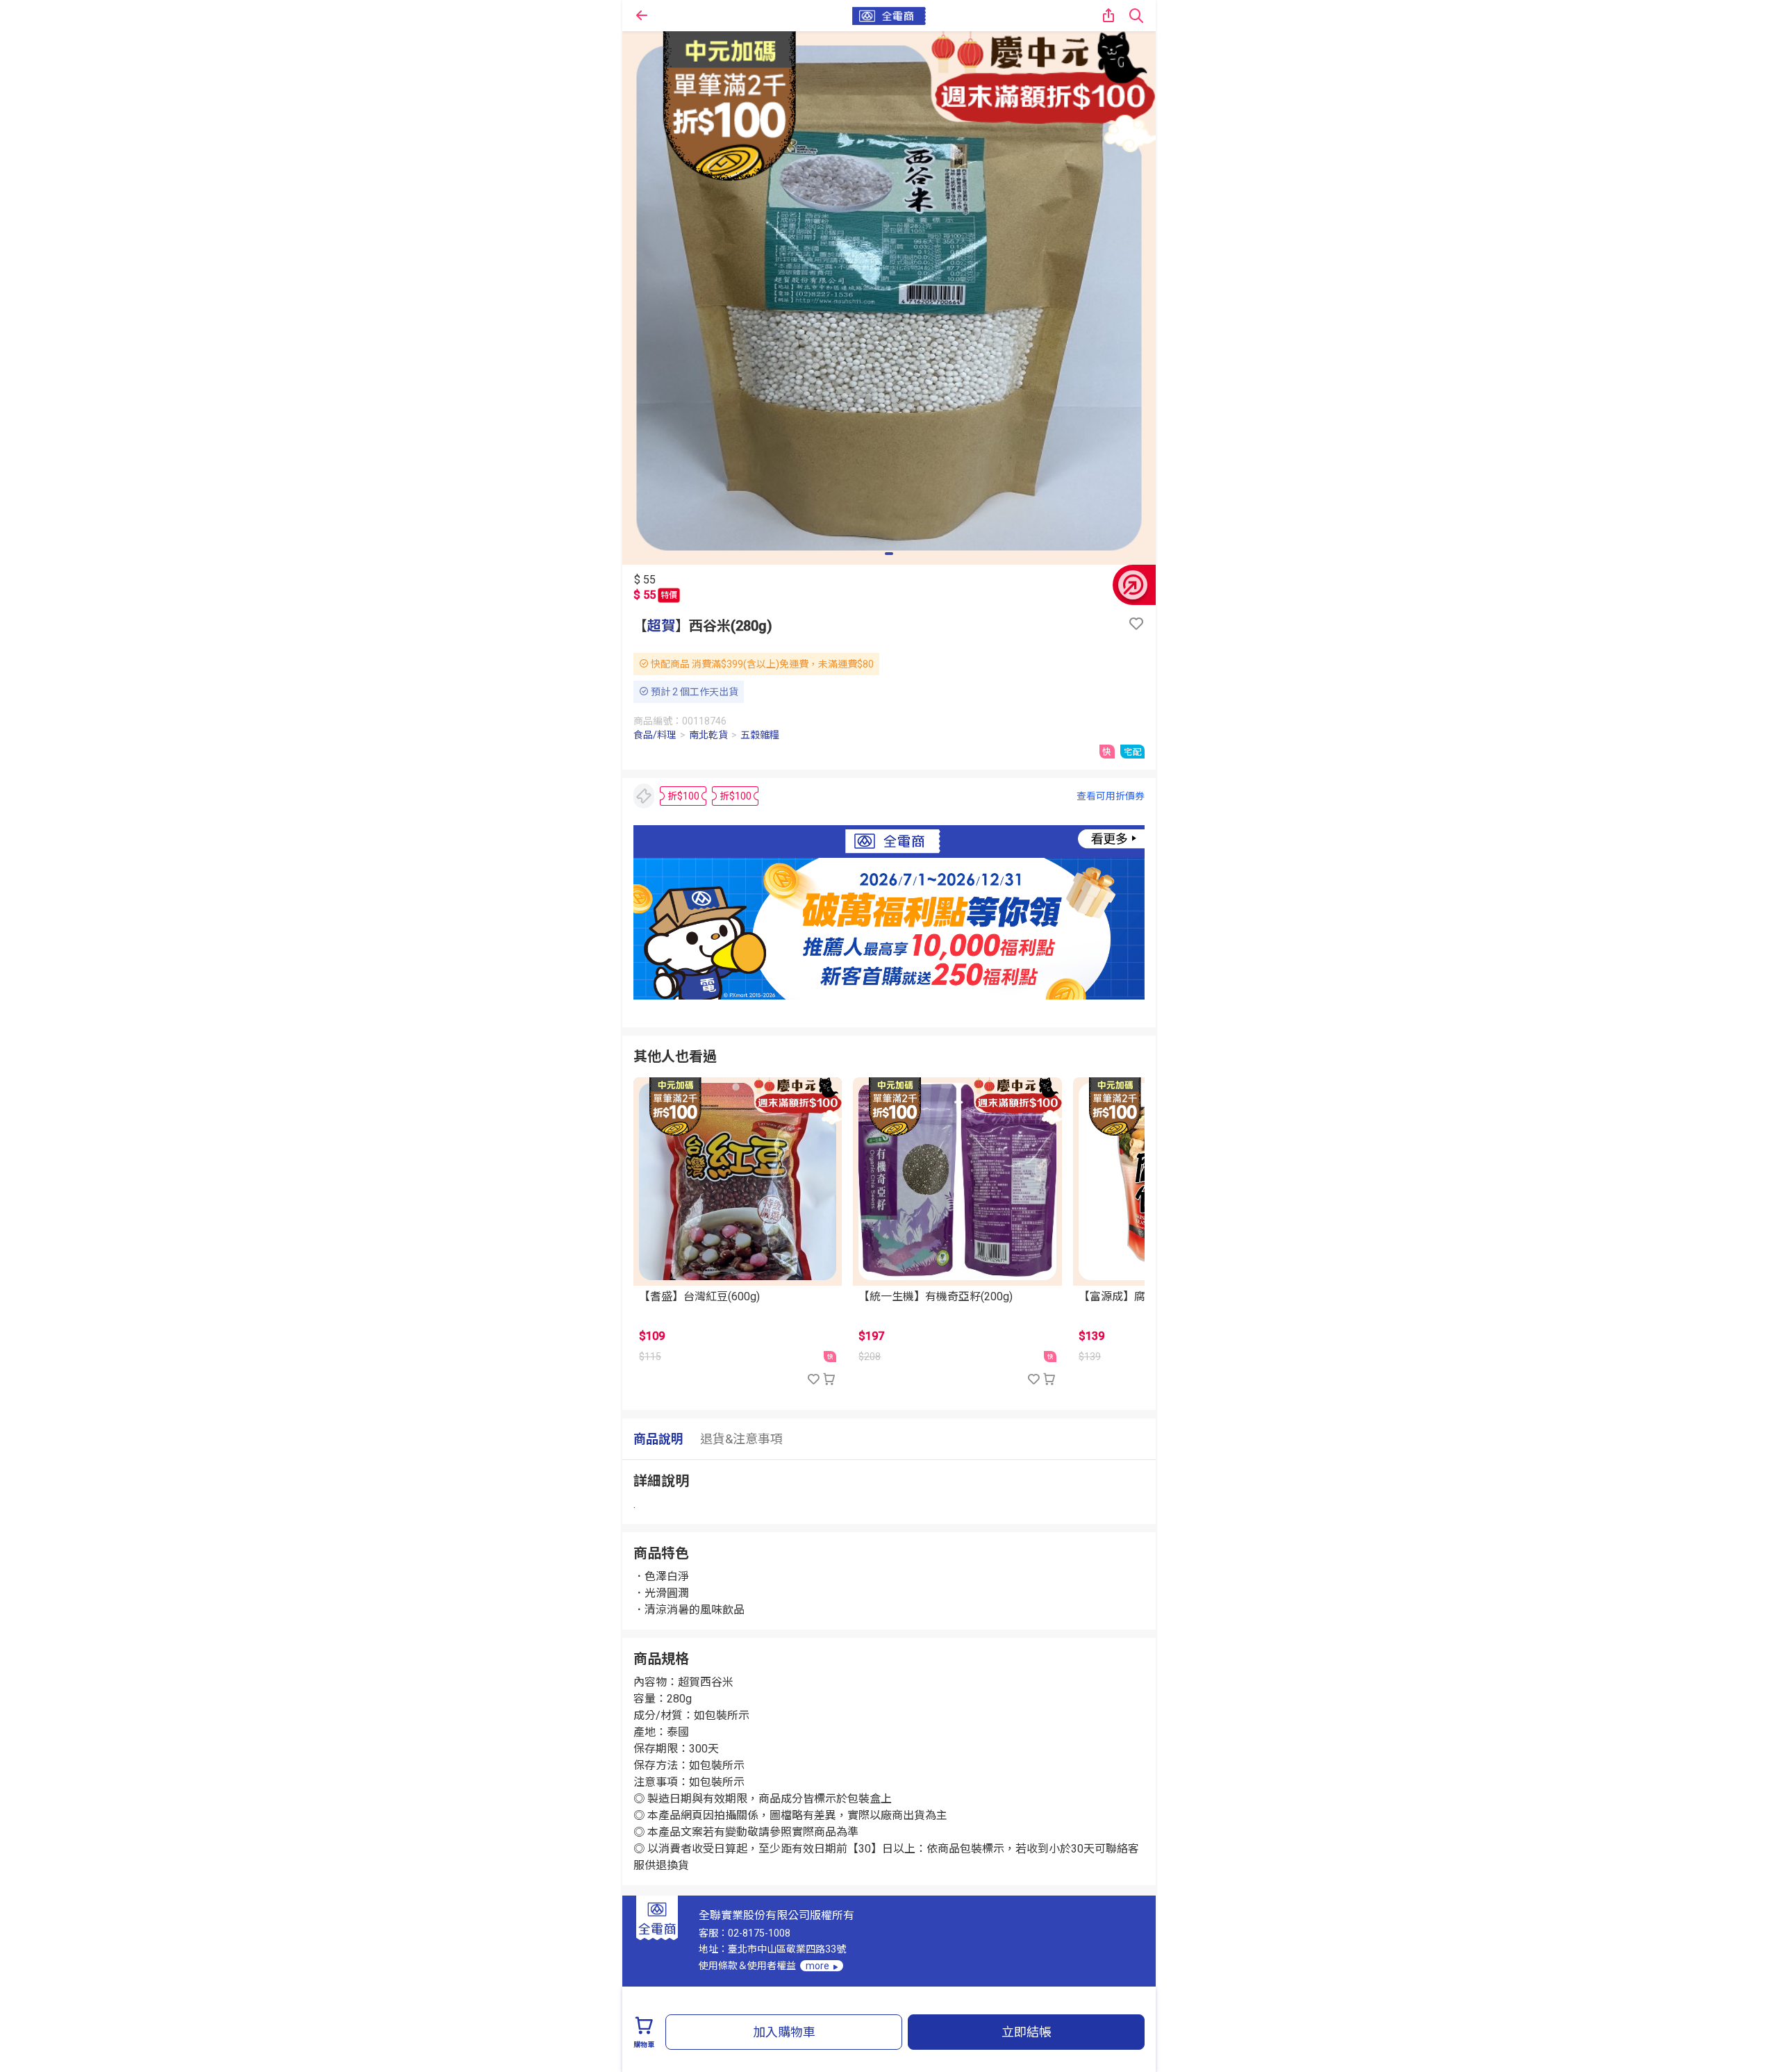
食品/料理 (655, 735)
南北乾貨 (708, 735)
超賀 (661, 626)
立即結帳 (1027, 2032)
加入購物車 (784, 2032)
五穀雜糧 (760, 735)
